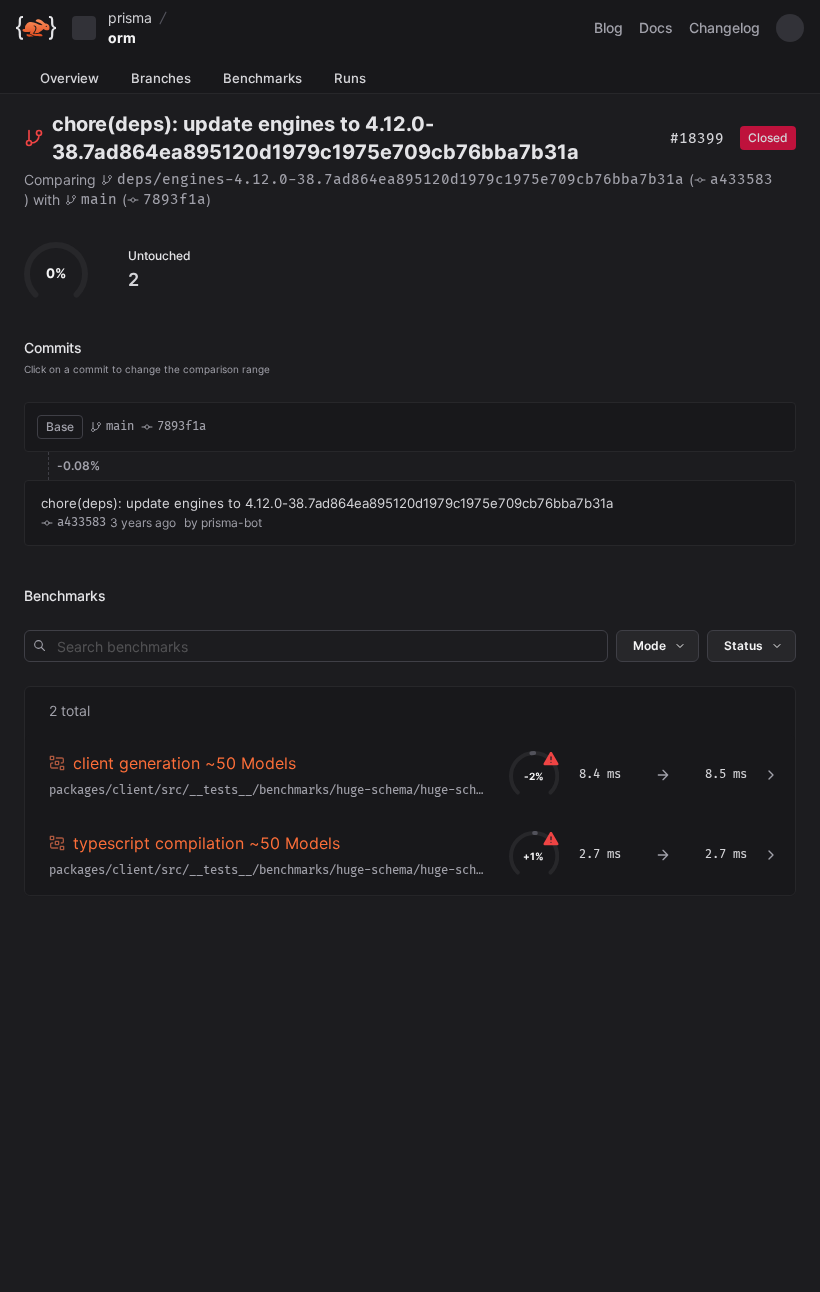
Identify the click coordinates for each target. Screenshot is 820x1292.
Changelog (724, 27)
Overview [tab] (69, 78)
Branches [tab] (161, 78)
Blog (608, 27)
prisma (130, 17)
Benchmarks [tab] (262, 78)
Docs (656, 27)
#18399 (697, 138)
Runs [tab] (350, 78)
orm (122, 37)
